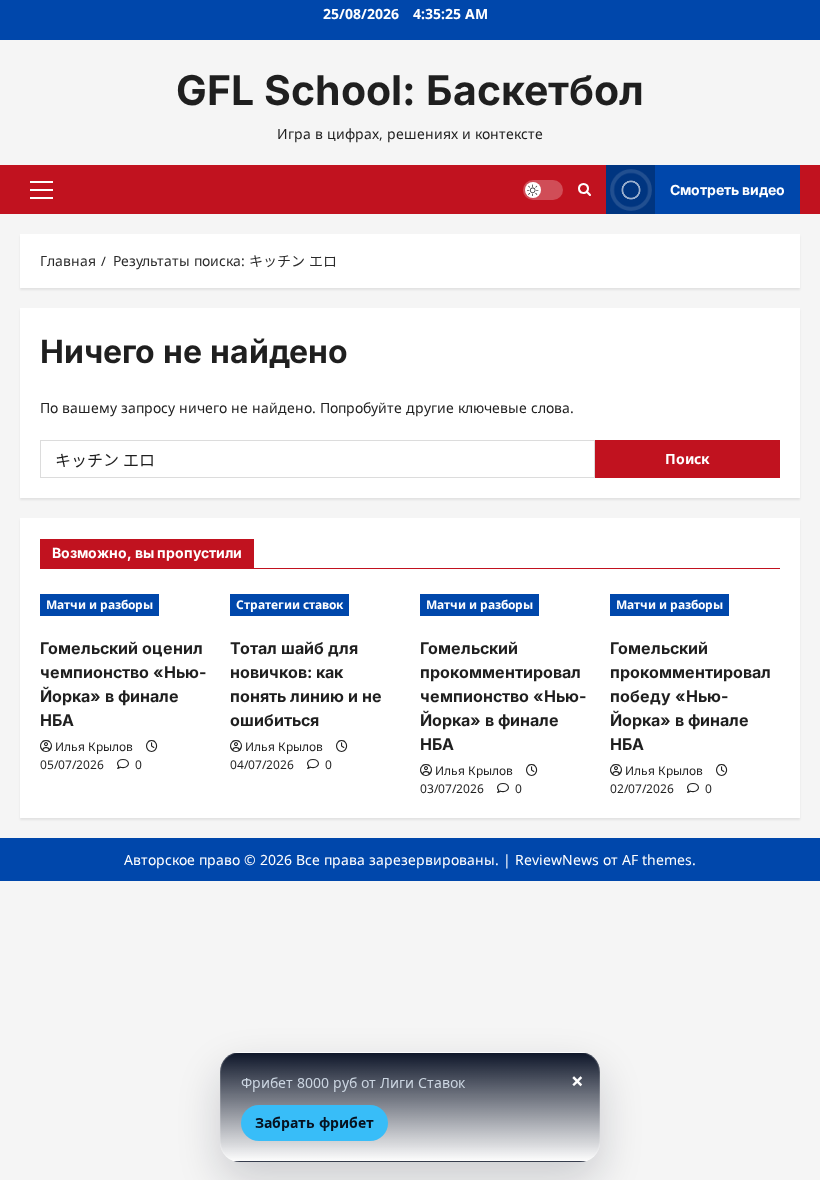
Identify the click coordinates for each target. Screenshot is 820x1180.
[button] (41, 190)
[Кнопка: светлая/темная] (543, 190)
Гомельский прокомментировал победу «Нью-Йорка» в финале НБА (690, 696)
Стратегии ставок (289, 604)
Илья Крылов (94, 746)
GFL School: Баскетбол (410, 90)
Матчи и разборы (99, 604)
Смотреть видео (727, 189)
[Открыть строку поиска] (584, 189)
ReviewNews (557, 859)
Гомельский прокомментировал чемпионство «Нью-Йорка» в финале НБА (503, 696)
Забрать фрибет (314, 1122)
